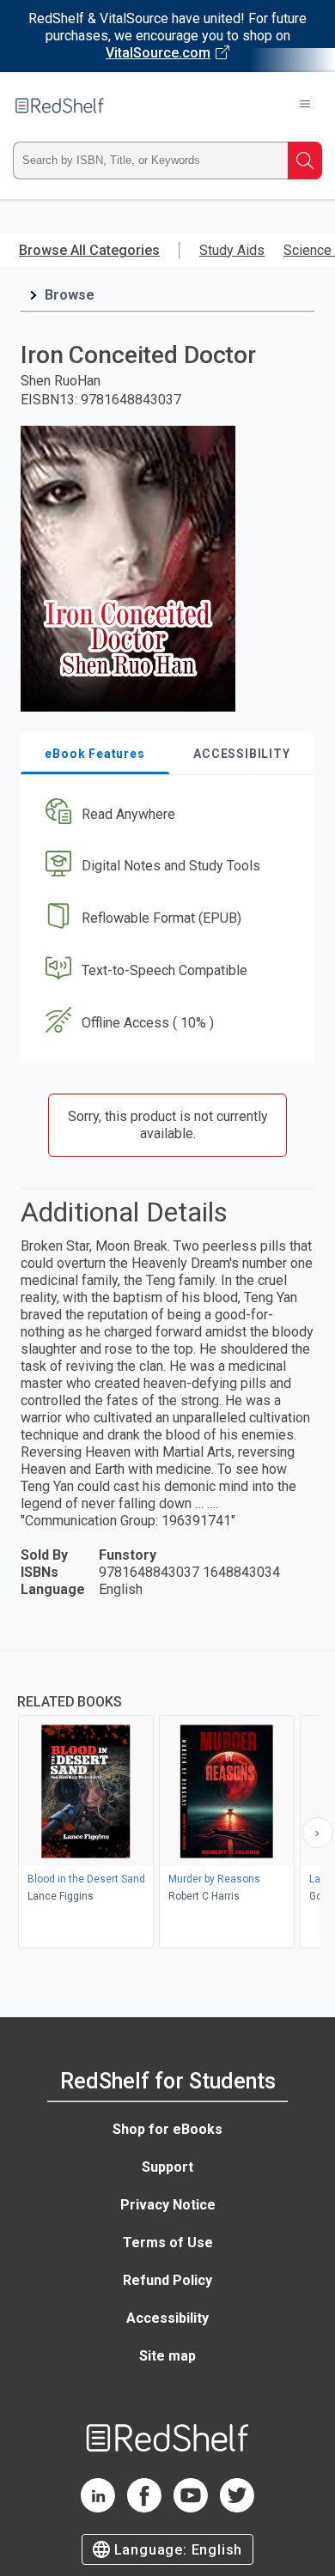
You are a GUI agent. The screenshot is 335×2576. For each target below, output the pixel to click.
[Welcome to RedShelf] (60, 106)
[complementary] (167, 1801)
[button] (165, 814)
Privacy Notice (168, 2205)
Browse (70, 295)
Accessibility (167, 2318)
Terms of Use (168, 2243)
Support (167, 2167)
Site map (167, 2356)
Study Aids (232, 250)
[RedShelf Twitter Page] (237, 2508)
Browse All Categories (89, 250)
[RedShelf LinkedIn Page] (98, 2508)
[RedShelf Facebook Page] (144, 2508)
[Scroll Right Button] (318, 1833)
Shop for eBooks (167, 2129)
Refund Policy (167, 2280)
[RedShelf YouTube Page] (191, 2508)
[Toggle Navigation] (305, 106)
